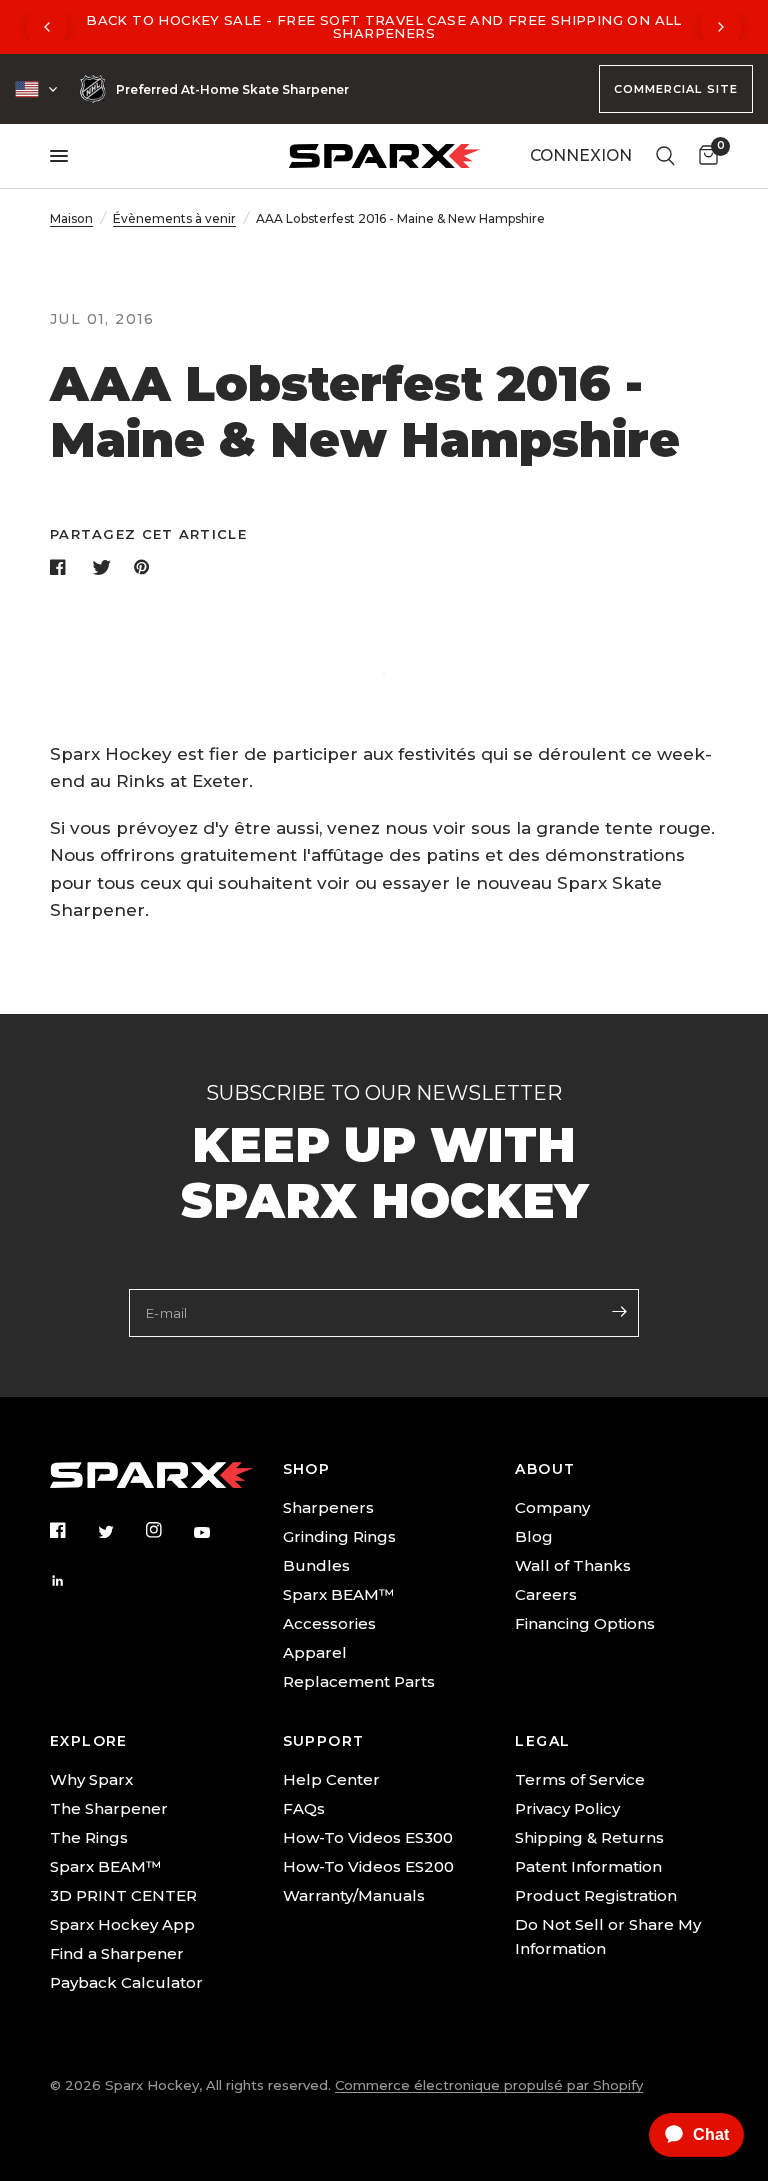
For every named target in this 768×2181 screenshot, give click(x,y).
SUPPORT (324, 1741)
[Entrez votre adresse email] (619, 1311)
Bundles (316, 1565)
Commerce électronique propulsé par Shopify (489, 2085)
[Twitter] (120, 1531)
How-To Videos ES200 (368, 1866)
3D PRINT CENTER (123, 1895)
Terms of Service (580, 1779)
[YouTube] (216, 1532)
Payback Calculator (126, 1982)
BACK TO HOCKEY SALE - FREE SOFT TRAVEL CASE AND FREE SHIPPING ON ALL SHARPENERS (384, 26)
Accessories (329, 1623)
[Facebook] (72, 1530)
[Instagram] (168, 1530)
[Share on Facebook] (62, 567)
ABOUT (545, 1469)
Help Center (331, 1779)
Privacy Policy (567, 1808)
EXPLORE (89, 1741)
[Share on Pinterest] (146, 567)
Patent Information (588, 1866)
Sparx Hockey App (122, 1924)
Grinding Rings (339, 1536)
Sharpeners (328, 1507)
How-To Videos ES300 (368, 1837)
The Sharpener (109, 1808)
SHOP (307, 1469)
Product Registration (596, 1895)
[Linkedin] (72, 1581)
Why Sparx (91, 1779)
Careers (546, 1594)
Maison (71, 218)
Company (552, 1507)
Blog (534, 1536)
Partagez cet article (148, 534)
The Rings (89, 1837)
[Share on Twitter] (104, 567)
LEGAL (542, 1741)
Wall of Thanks (573, 1565)
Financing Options (585, 1623)
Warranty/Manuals (354, 1895)
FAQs (304, 1808)
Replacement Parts (359, 1681)
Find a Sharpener (117, 1953)
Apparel (315, 1652)
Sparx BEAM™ (338, 1594)
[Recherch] (665, 156)
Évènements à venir (174, 218)
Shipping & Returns (589, 1837)
